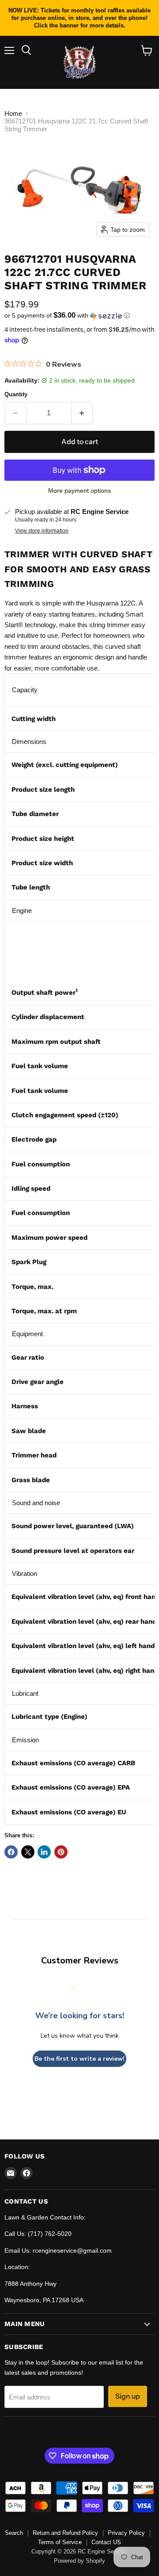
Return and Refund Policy (65, 2533)
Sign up (128, 2396)
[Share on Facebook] (11, 1852)
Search (14, 2533)
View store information (42, 531)
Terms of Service (60, 2542)
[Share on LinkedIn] (44, 1852)
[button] (79, 316)
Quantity (16, 394)
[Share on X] (28, 1852)
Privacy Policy (126, 2533)
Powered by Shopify (79, 2561)
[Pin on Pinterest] (61, 1852)
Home (13, 113)
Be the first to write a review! (79, 2059)
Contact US (106, 2542)
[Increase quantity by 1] (82, 413)
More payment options (79, 491)
